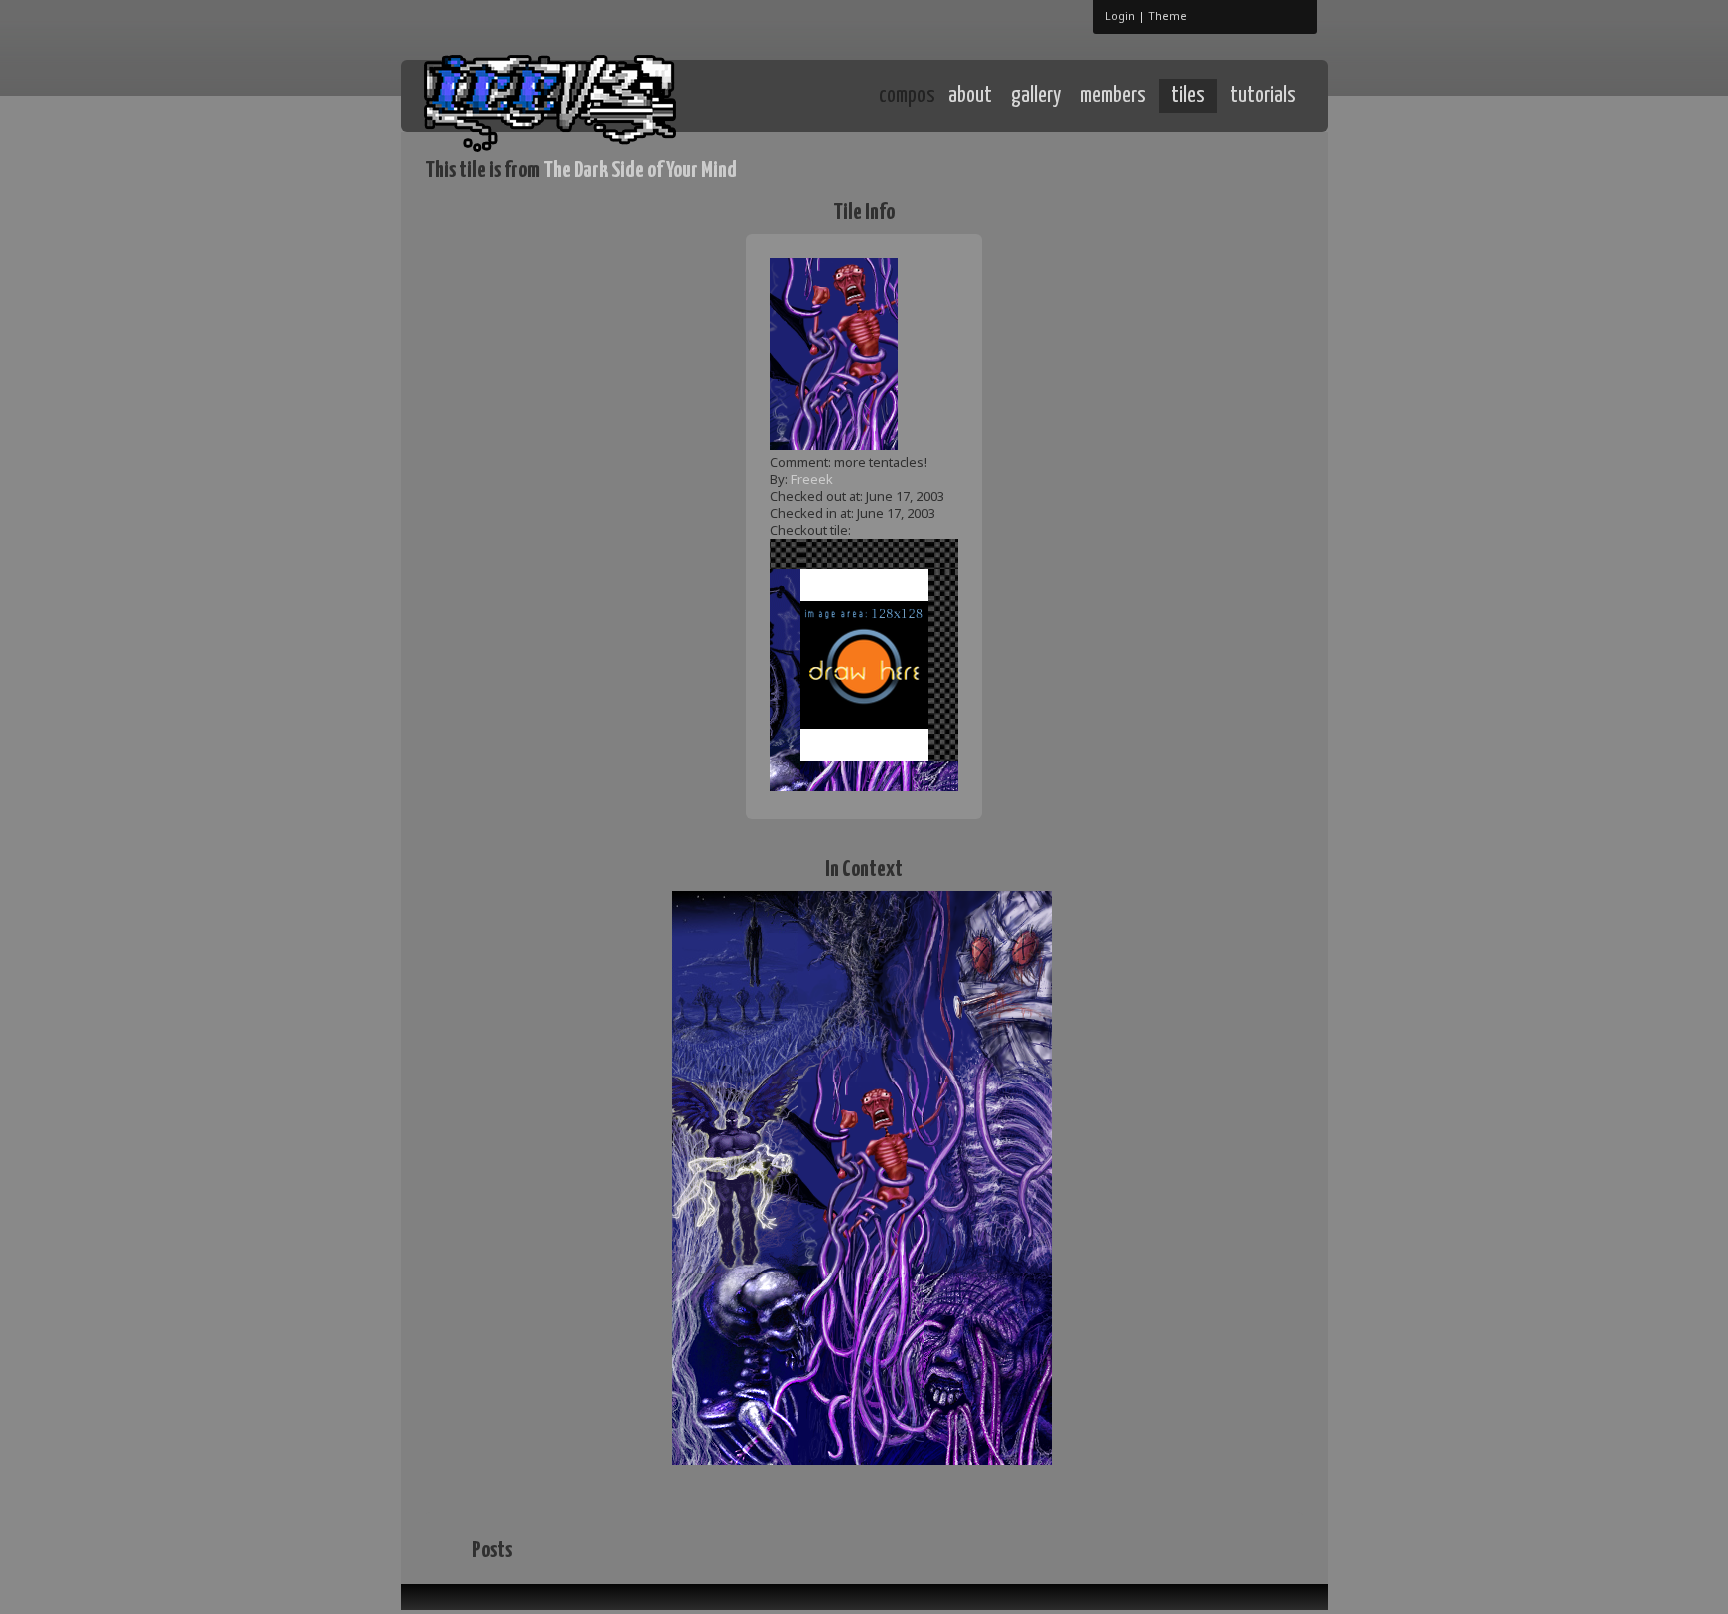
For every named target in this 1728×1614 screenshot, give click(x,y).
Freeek (812, 479)
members (1113, 96)
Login (1120, 15)
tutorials (1263, 96)
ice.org (572, 94)
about (970, 96)
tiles (1188, 96)
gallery (1036, 96)
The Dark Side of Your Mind (640, 170)
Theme (1167, 15)
